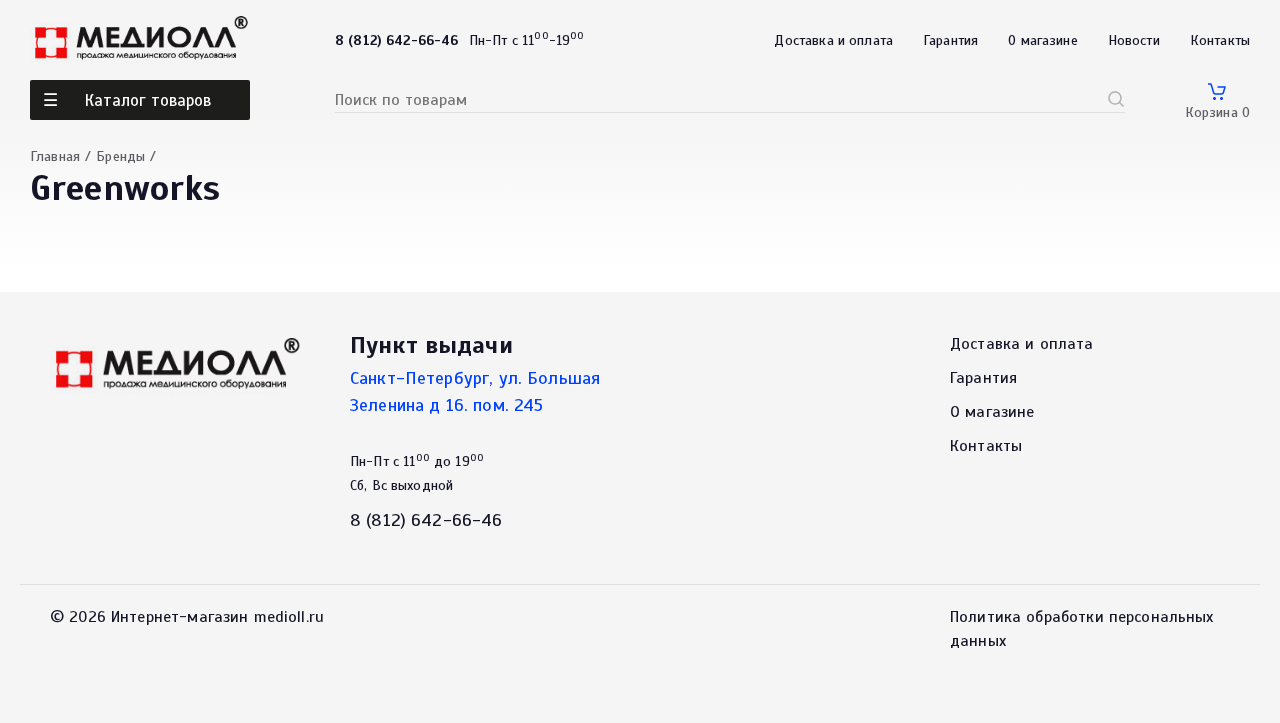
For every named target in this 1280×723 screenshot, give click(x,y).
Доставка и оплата (833, 40)
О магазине (1043, 40)
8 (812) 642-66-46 (426, 520)
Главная (55, 156)
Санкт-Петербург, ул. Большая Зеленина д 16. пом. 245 (475, 391)
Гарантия (950, 40)
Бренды (120, 156)
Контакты (1220, 40)
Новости (1134, 40)
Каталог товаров (148, 100)
